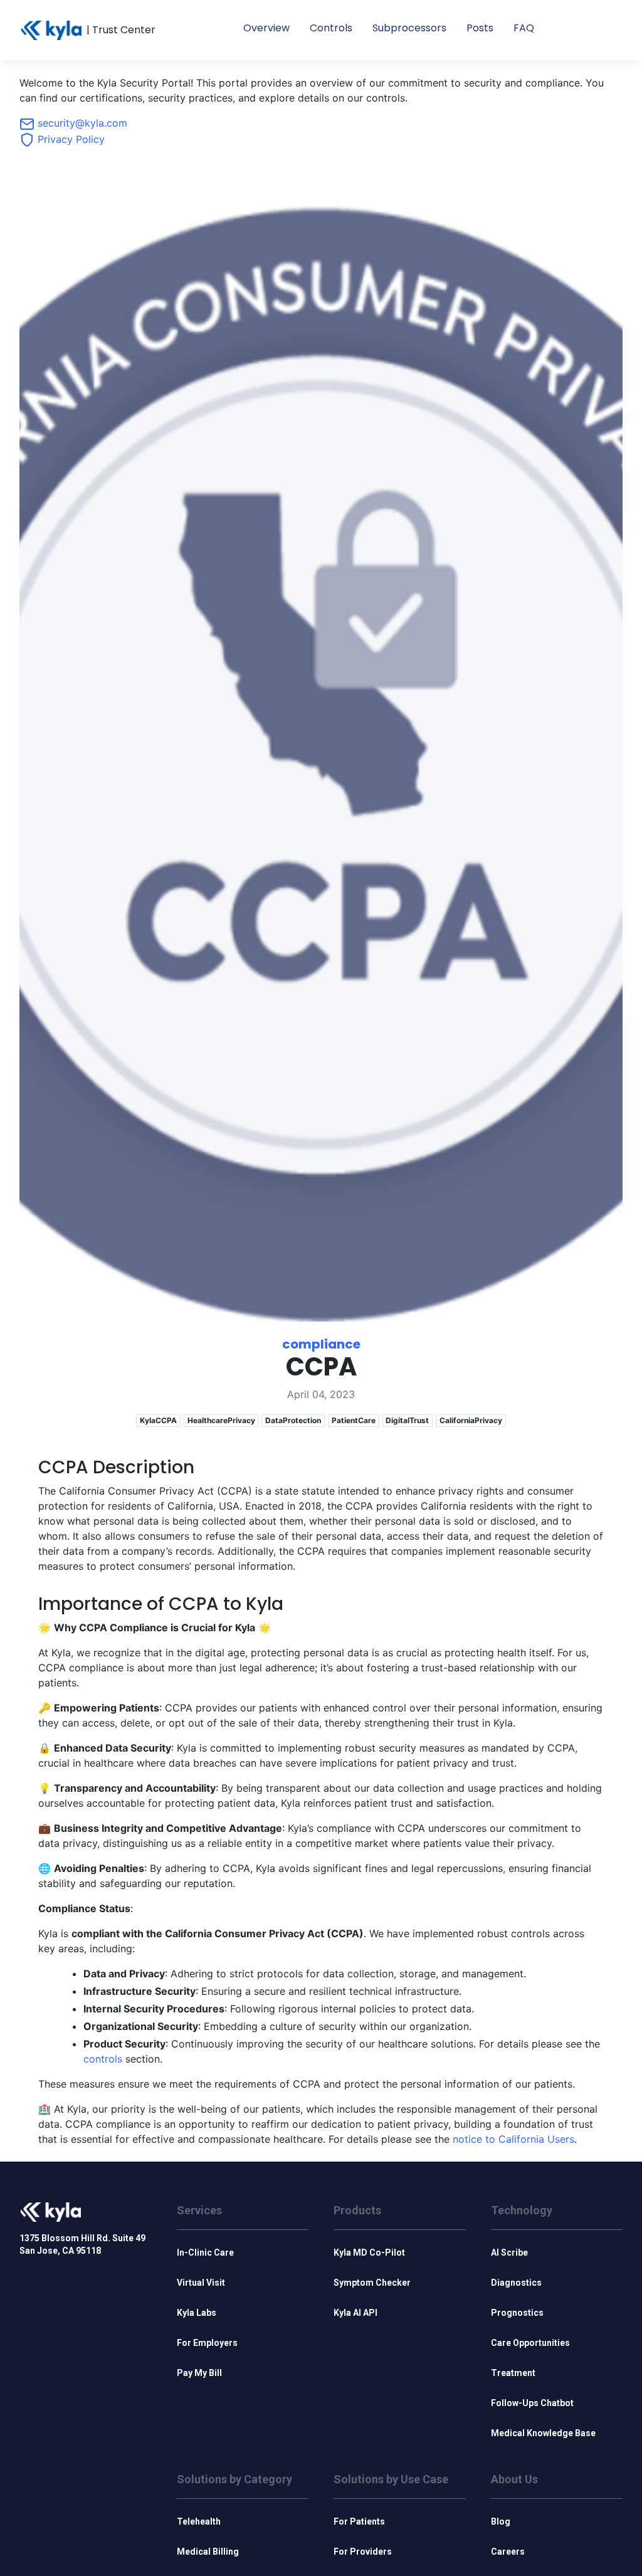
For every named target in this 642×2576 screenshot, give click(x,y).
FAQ (524, 28)
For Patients (359, 2521)
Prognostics (517, 2313)
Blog (501, 2521)
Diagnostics (516, 2283)
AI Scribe (509, 2253)
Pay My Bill (199, 2373)
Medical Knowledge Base (543, 2433)
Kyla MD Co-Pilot (369, 2253)
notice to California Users (513, 2139)
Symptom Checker (372, 2283)
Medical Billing (208, 2552)
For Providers (363, 2552)
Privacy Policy (70, 139)
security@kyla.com (81, 123)
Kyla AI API (355, 2313)
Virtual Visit (201, 2283)
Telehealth (199, 2521)
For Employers (207, 2343)
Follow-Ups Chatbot (532, 2403)
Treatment (513, 2373)
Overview (266, 28)
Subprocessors (409, 28)
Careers (508, 2552)
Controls (331, 28)
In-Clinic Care (205, 2253)
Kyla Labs (197, 2313)
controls (103, 2059)
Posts (480, 28)
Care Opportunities (530, 2343)
